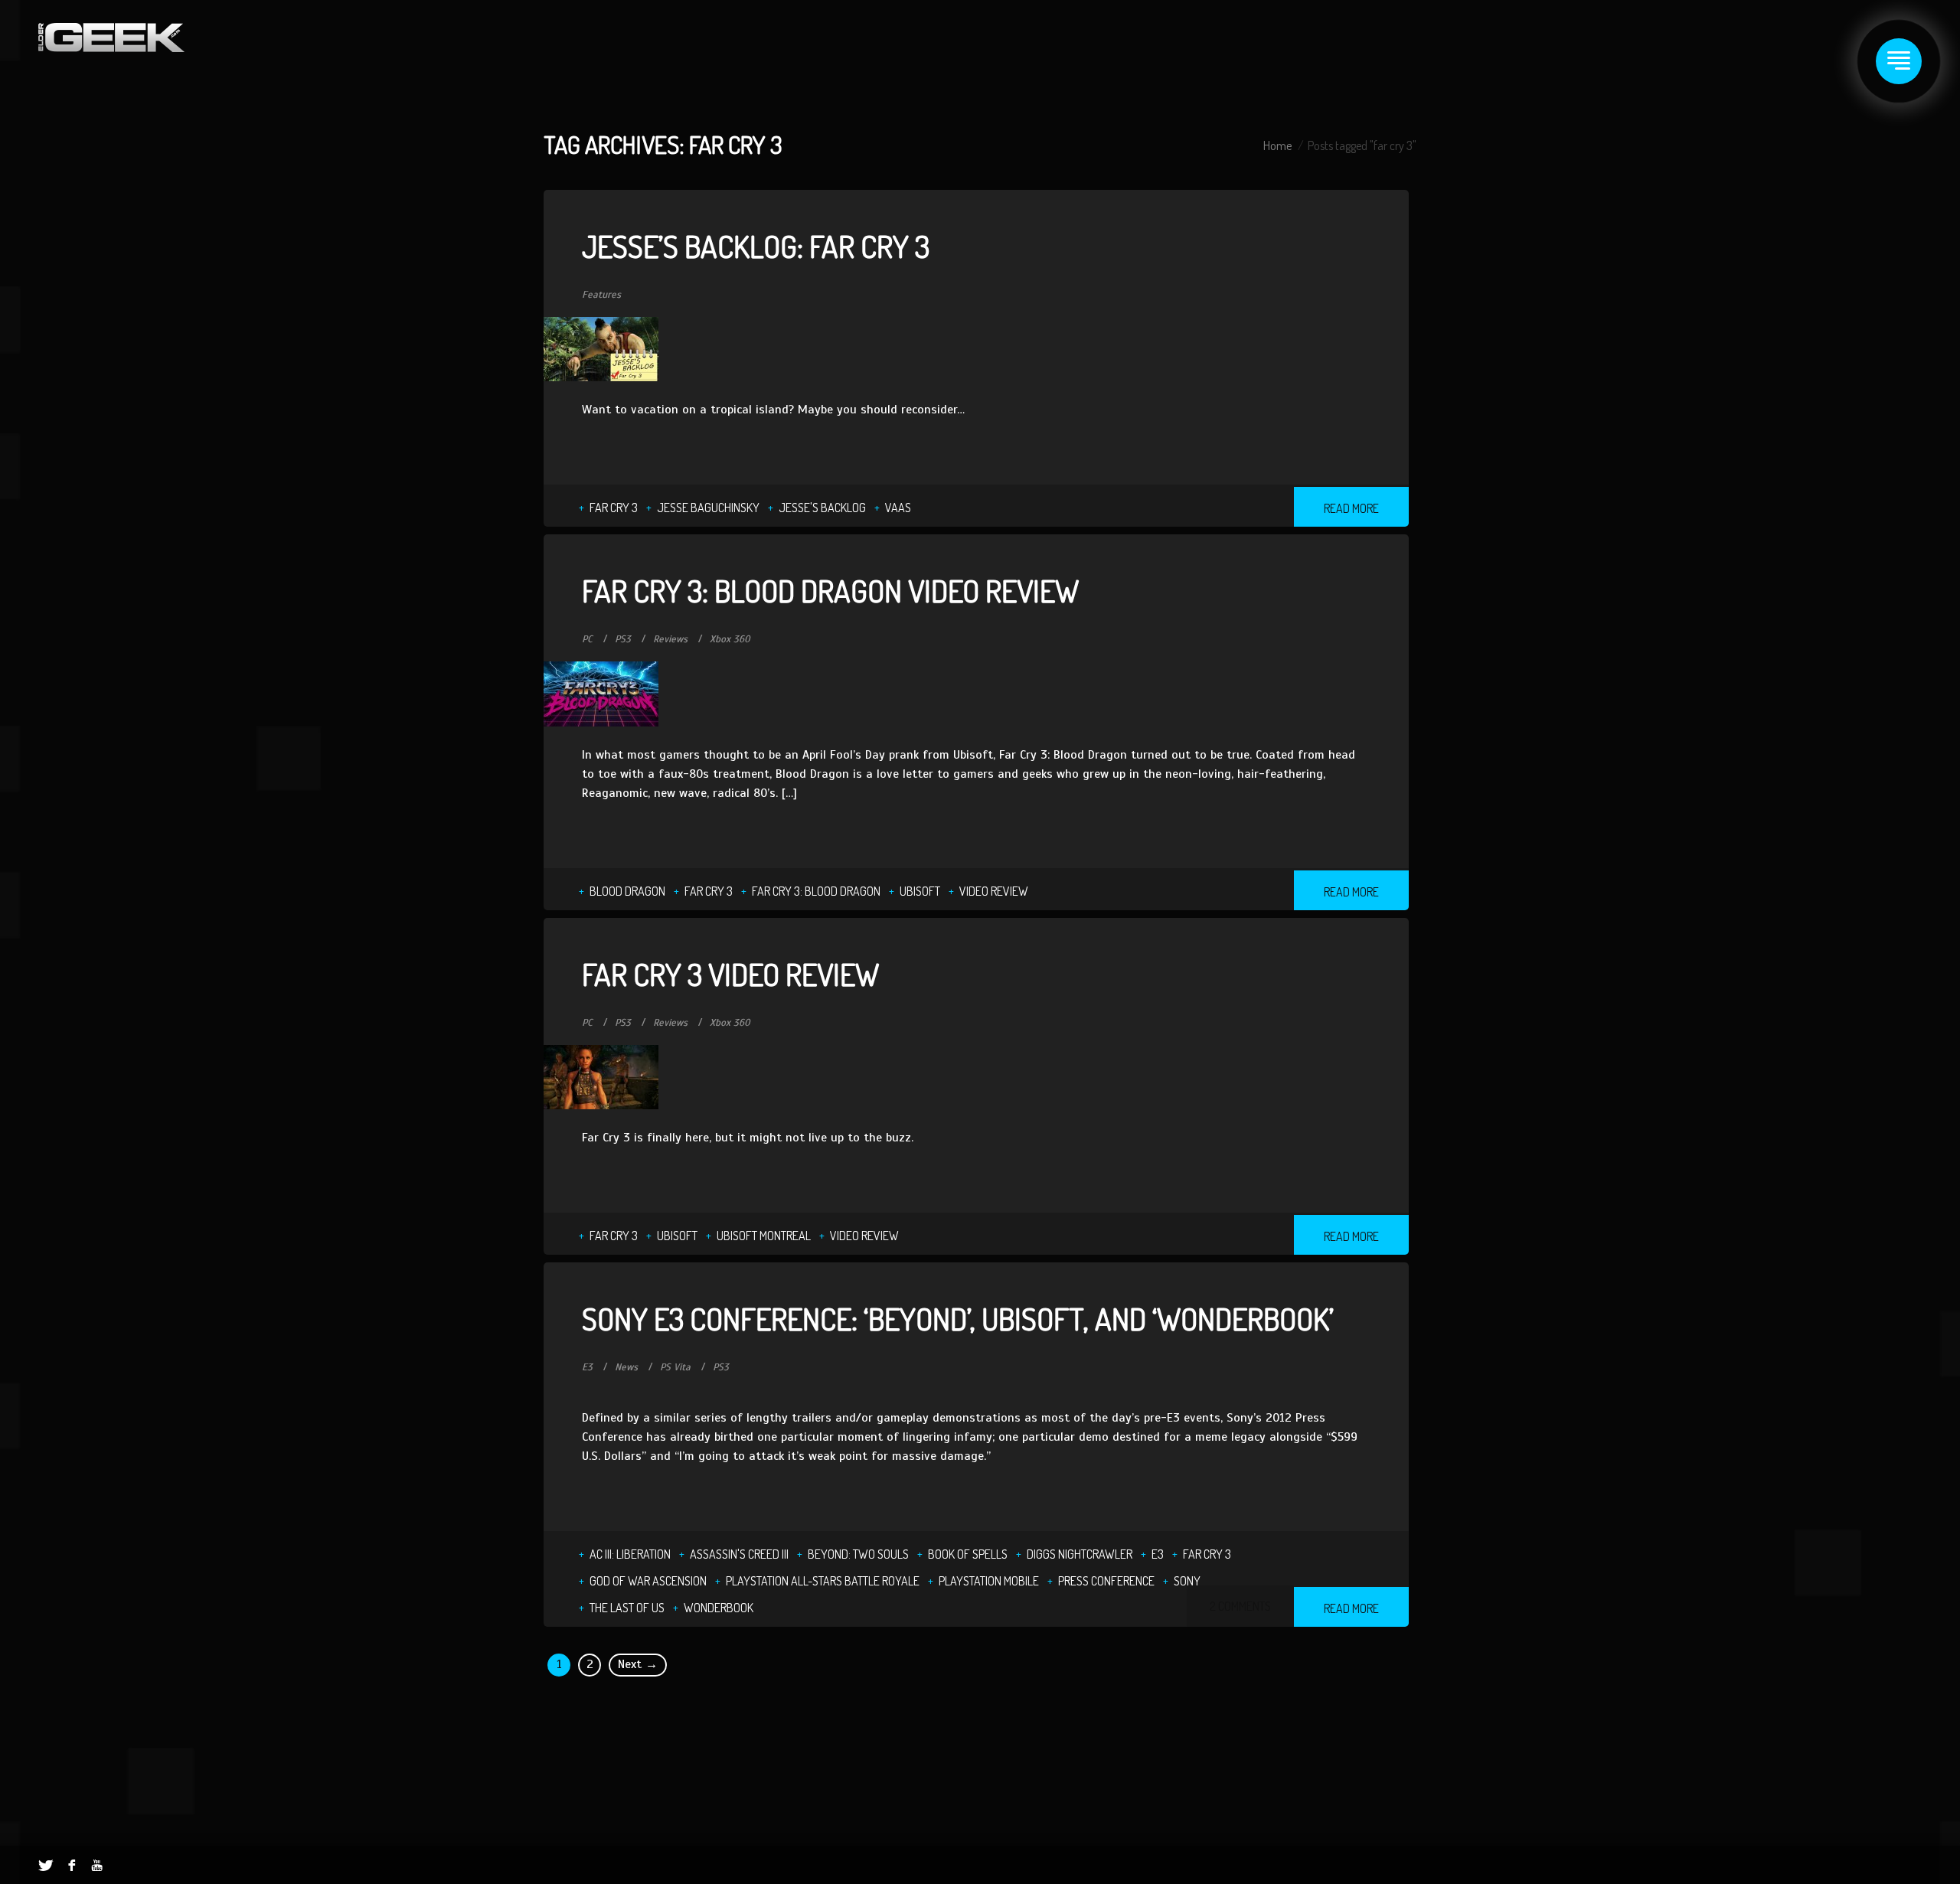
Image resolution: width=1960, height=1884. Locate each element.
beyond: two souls (858, 1554)
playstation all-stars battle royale (823, 1581)
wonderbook (719, 1608)
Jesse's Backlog (822, 508)
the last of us (627, 1608)
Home (1277, 145)
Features (601, 295)
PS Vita (675, 1367)
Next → (638, 1664)
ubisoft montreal (764, 1236)
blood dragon (627, 891)
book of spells (968, 1554)
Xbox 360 (730, 639)
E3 (587, 1367)
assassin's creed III (739, 1554)
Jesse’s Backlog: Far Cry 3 (756, 246)
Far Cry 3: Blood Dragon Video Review (830, 590)
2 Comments (1240, 1606)
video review (994, 891)
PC (587, 639)
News (626, 1367)
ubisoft (920, 891)
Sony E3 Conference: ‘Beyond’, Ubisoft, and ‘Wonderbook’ (958, 1318)
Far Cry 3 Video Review (730, 974)
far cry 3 (614, 508)
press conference (1106, 1581)
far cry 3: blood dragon (816, 891)
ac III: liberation (630, 1554)
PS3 (623, 639)
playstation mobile (989, 1581)
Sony (1187, 1581)
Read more (1351, 508)
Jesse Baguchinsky (708, 508)
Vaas (898, 508)
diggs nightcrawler (1080, 1554)
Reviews (670, 639)
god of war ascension (648, 1581)
